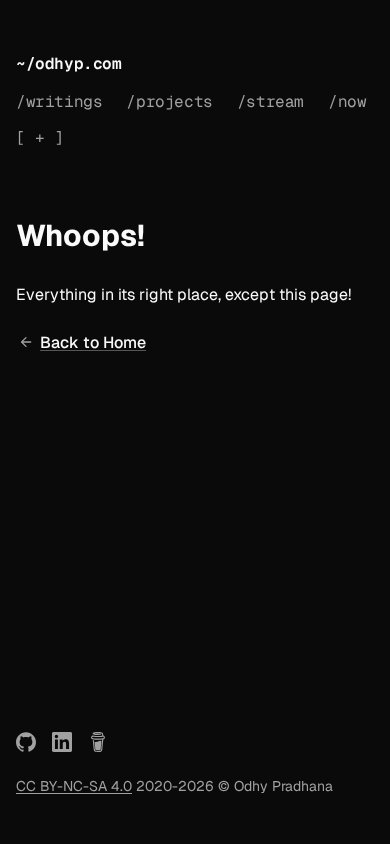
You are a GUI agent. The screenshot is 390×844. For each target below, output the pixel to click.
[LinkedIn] (62, 742)
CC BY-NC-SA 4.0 (74, 786)
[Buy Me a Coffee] (98, 742)
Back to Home (93, 342)
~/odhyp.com (69, 63)
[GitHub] (26, 742)
